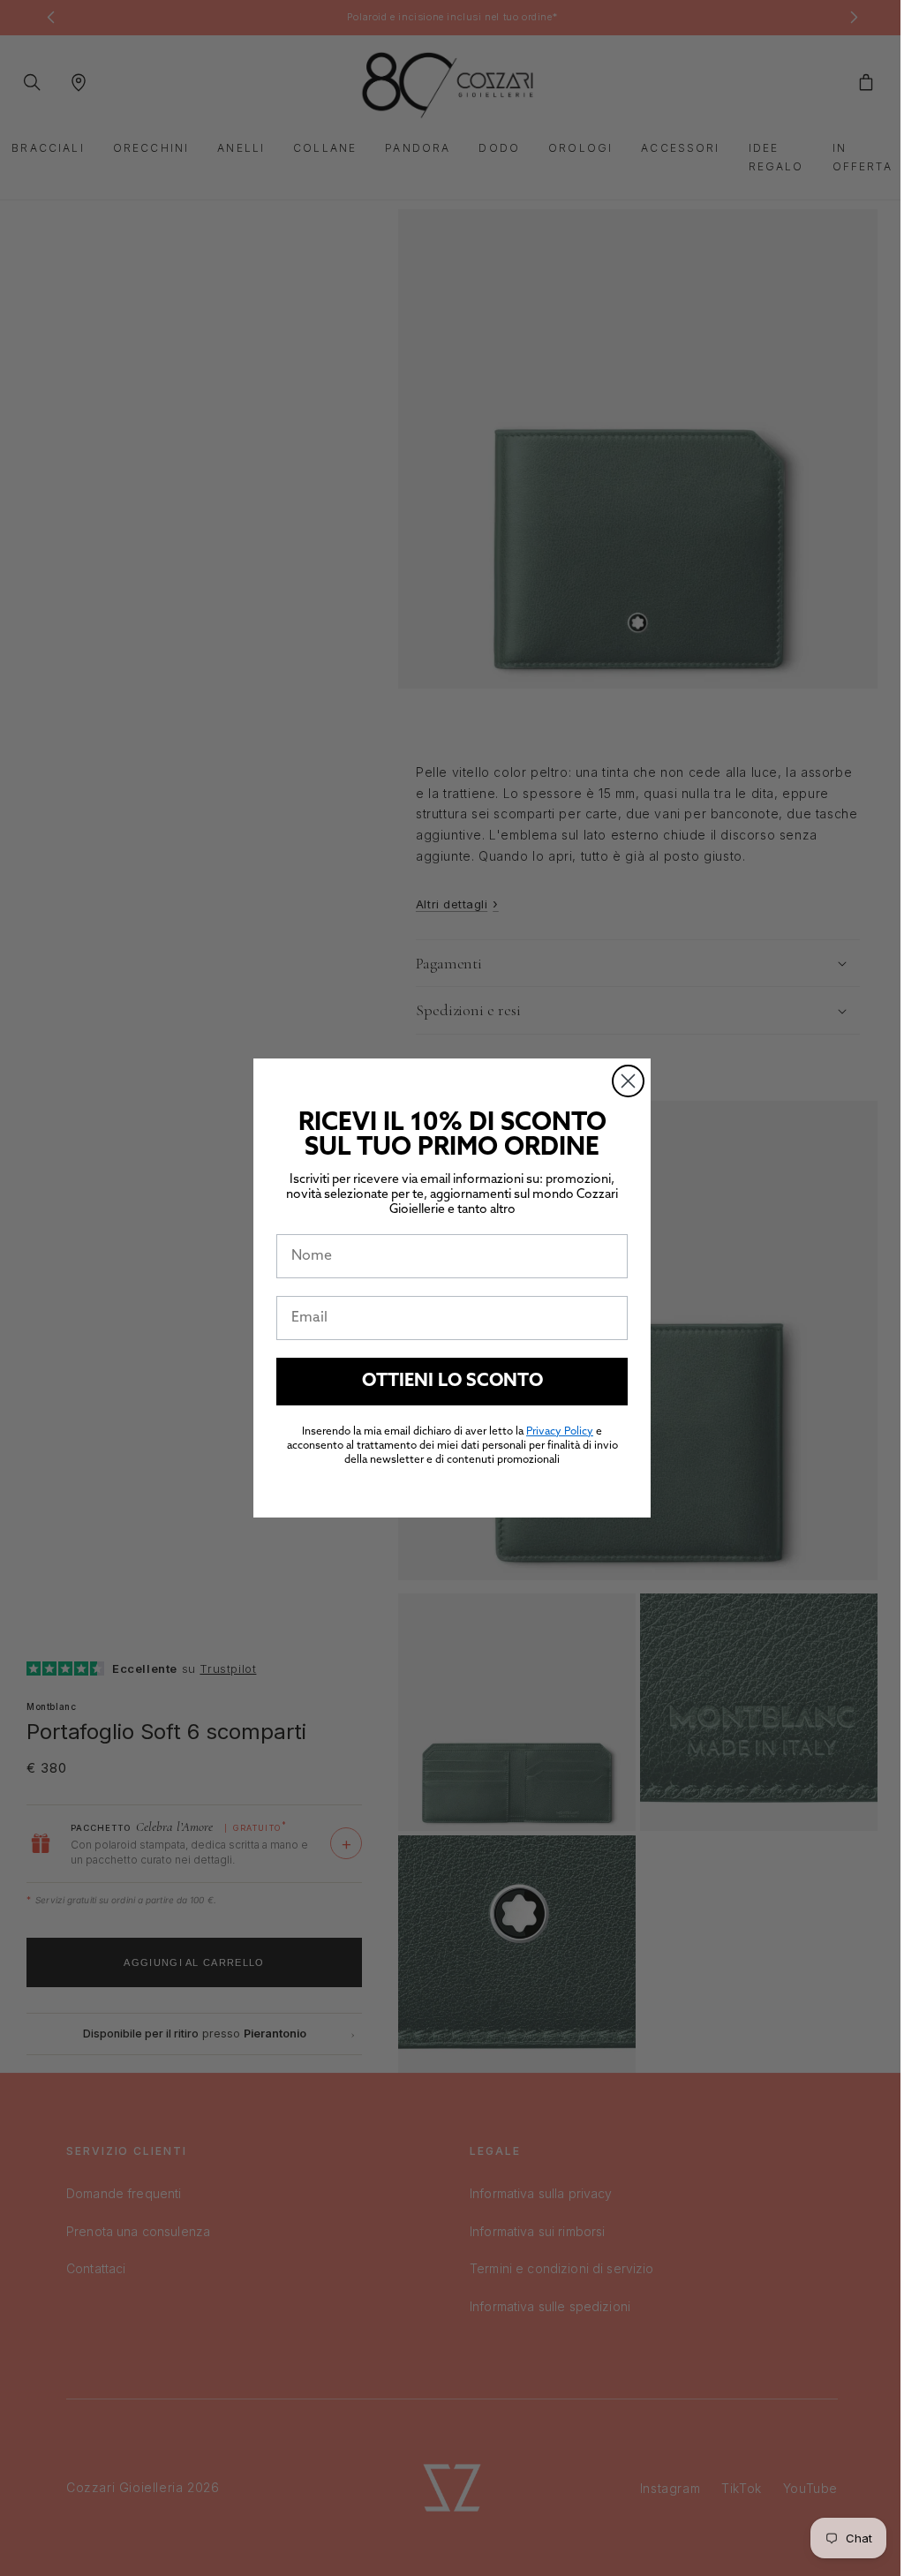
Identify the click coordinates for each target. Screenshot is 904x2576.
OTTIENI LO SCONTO (445, 1382)
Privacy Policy (554, 1432)
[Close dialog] (622, 1081)
